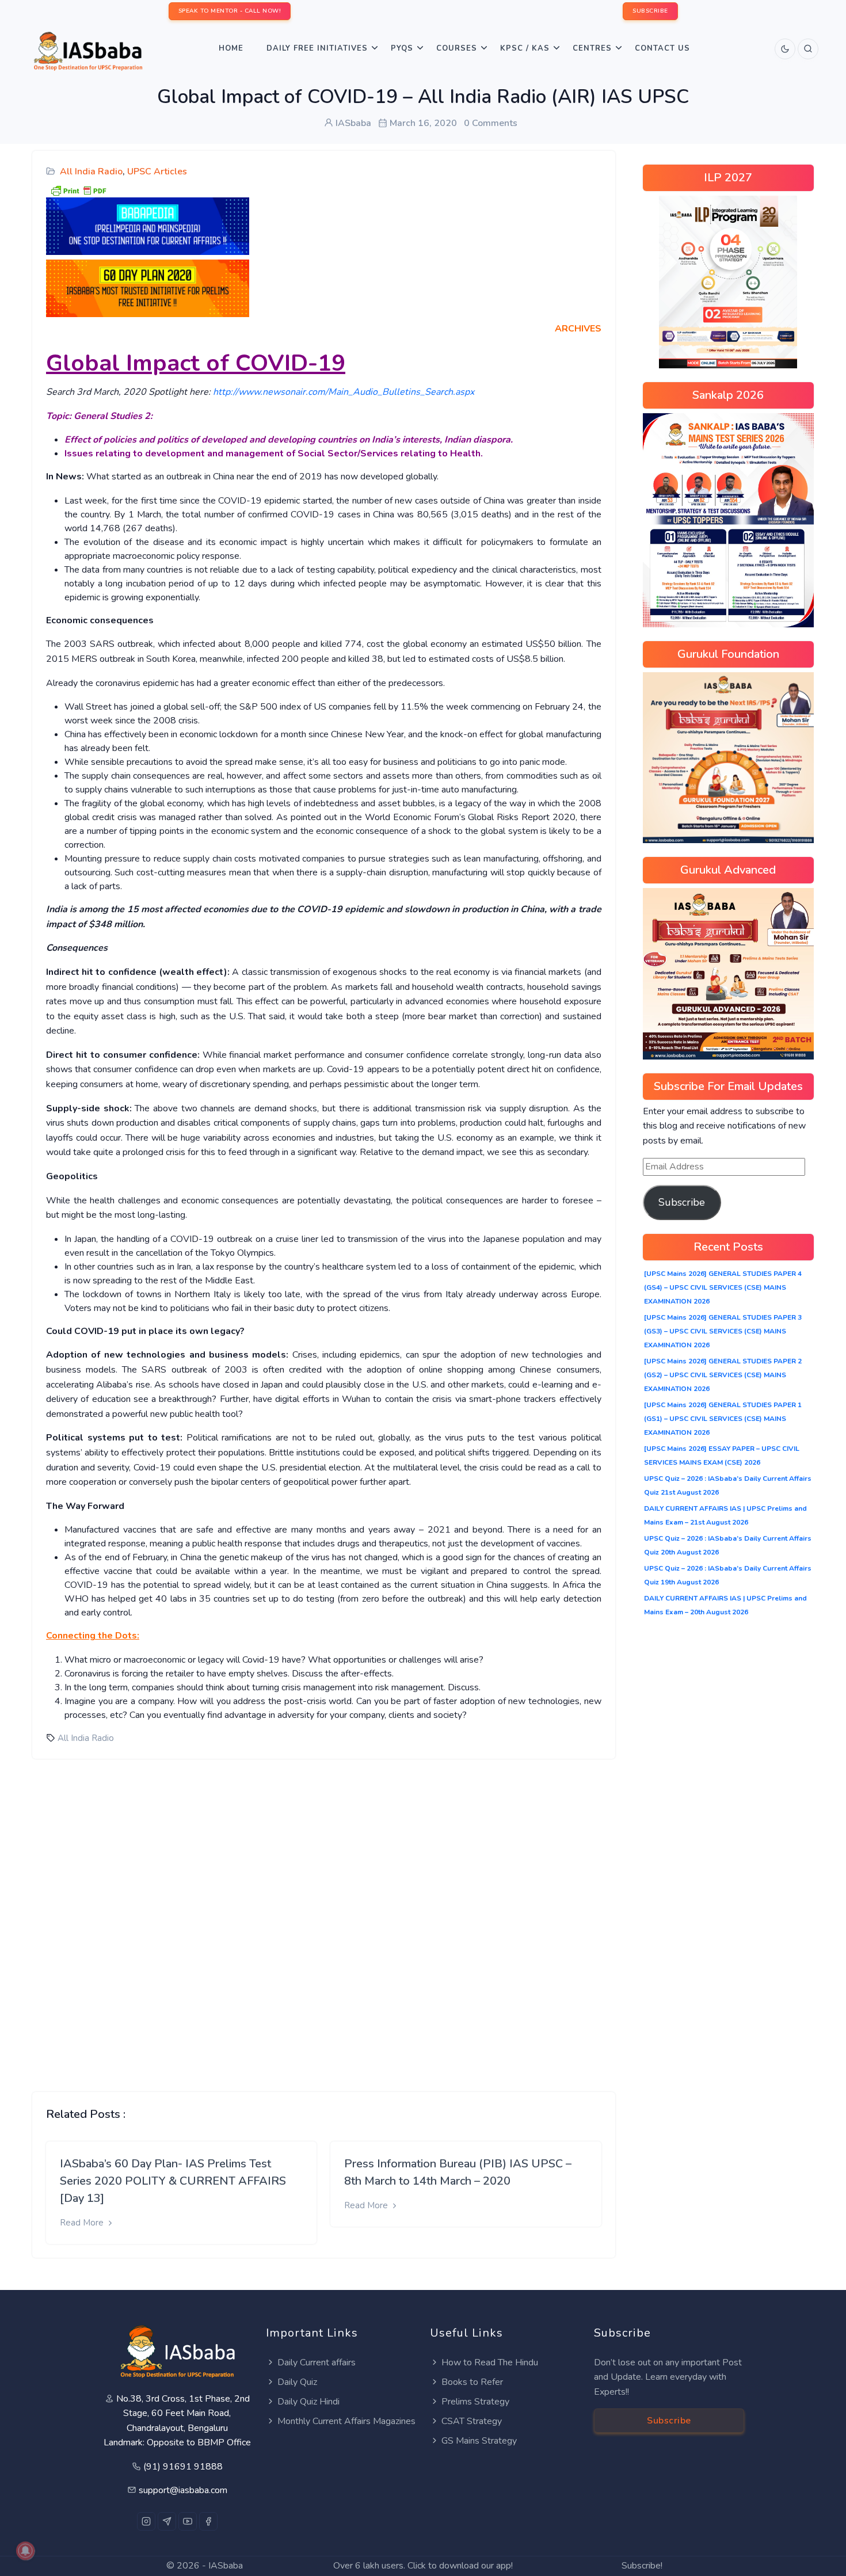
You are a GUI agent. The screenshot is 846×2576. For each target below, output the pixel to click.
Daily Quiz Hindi (308, 2402)
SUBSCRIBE (650, 11)
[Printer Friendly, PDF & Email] (78, 190)
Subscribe (682, 1202)
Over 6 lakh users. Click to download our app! (423, 2566)
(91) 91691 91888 (183, 2467)
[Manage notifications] (25, 2551)
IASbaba (226, 2566)
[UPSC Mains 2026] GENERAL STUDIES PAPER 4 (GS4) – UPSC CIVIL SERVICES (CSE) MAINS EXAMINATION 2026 (723, 1287)
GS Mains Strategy (479, 2441)
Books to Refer (472, 2382)
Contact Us (662, 48)
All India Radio (91, 172)
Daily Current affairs (317, 2362)
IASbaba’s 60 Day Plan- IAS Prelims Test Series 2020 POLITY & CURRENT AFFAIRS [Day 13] (173, 2181)
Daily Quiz (297, 2382)
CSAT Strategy (472, 2421)
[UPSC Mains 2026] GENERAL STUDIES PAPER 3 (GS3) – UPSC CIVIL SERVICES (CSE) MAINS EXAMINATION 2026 (723, 1331)
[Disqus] (324, 1916)
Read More (83, 2223)
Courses (457, 48)
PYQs (402, 48)
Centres (592, 48)
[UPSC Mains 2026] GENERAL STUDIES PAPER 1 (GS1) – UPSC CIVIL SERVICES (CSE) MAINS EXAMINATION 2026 (723, 1419)
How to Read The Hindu (490, 2362)
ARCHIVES (578, 329)
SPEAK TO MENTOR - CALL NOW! (230, 11)
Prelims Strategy (475, 2402)
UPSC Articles (157, 172)
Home (231, 48)
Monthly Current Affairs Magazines (346, 2421)
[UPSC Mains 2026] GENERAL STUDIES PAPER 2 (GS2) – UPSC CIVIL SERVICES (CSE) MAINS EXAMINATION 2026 (723, 1375)
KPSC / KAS (525, 48)
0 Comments (491, 123)
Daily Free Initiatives (317, 48)
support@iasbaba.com (183, 2490)
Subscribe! (642, 2566)
